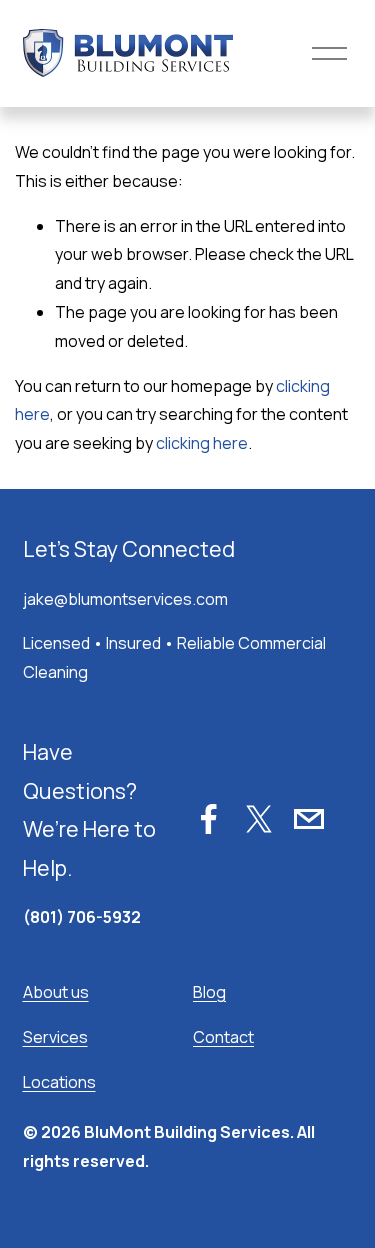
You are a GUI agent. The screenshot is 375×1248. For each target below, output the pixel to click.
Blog (209, 992)
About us (56, 992)
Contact (223, 1037)
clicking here (202, 443)
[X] (259, 819)
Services (55, 1037)
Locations (59, 1082)
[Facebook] (209, 819)
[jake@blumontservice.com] (309, 819)
